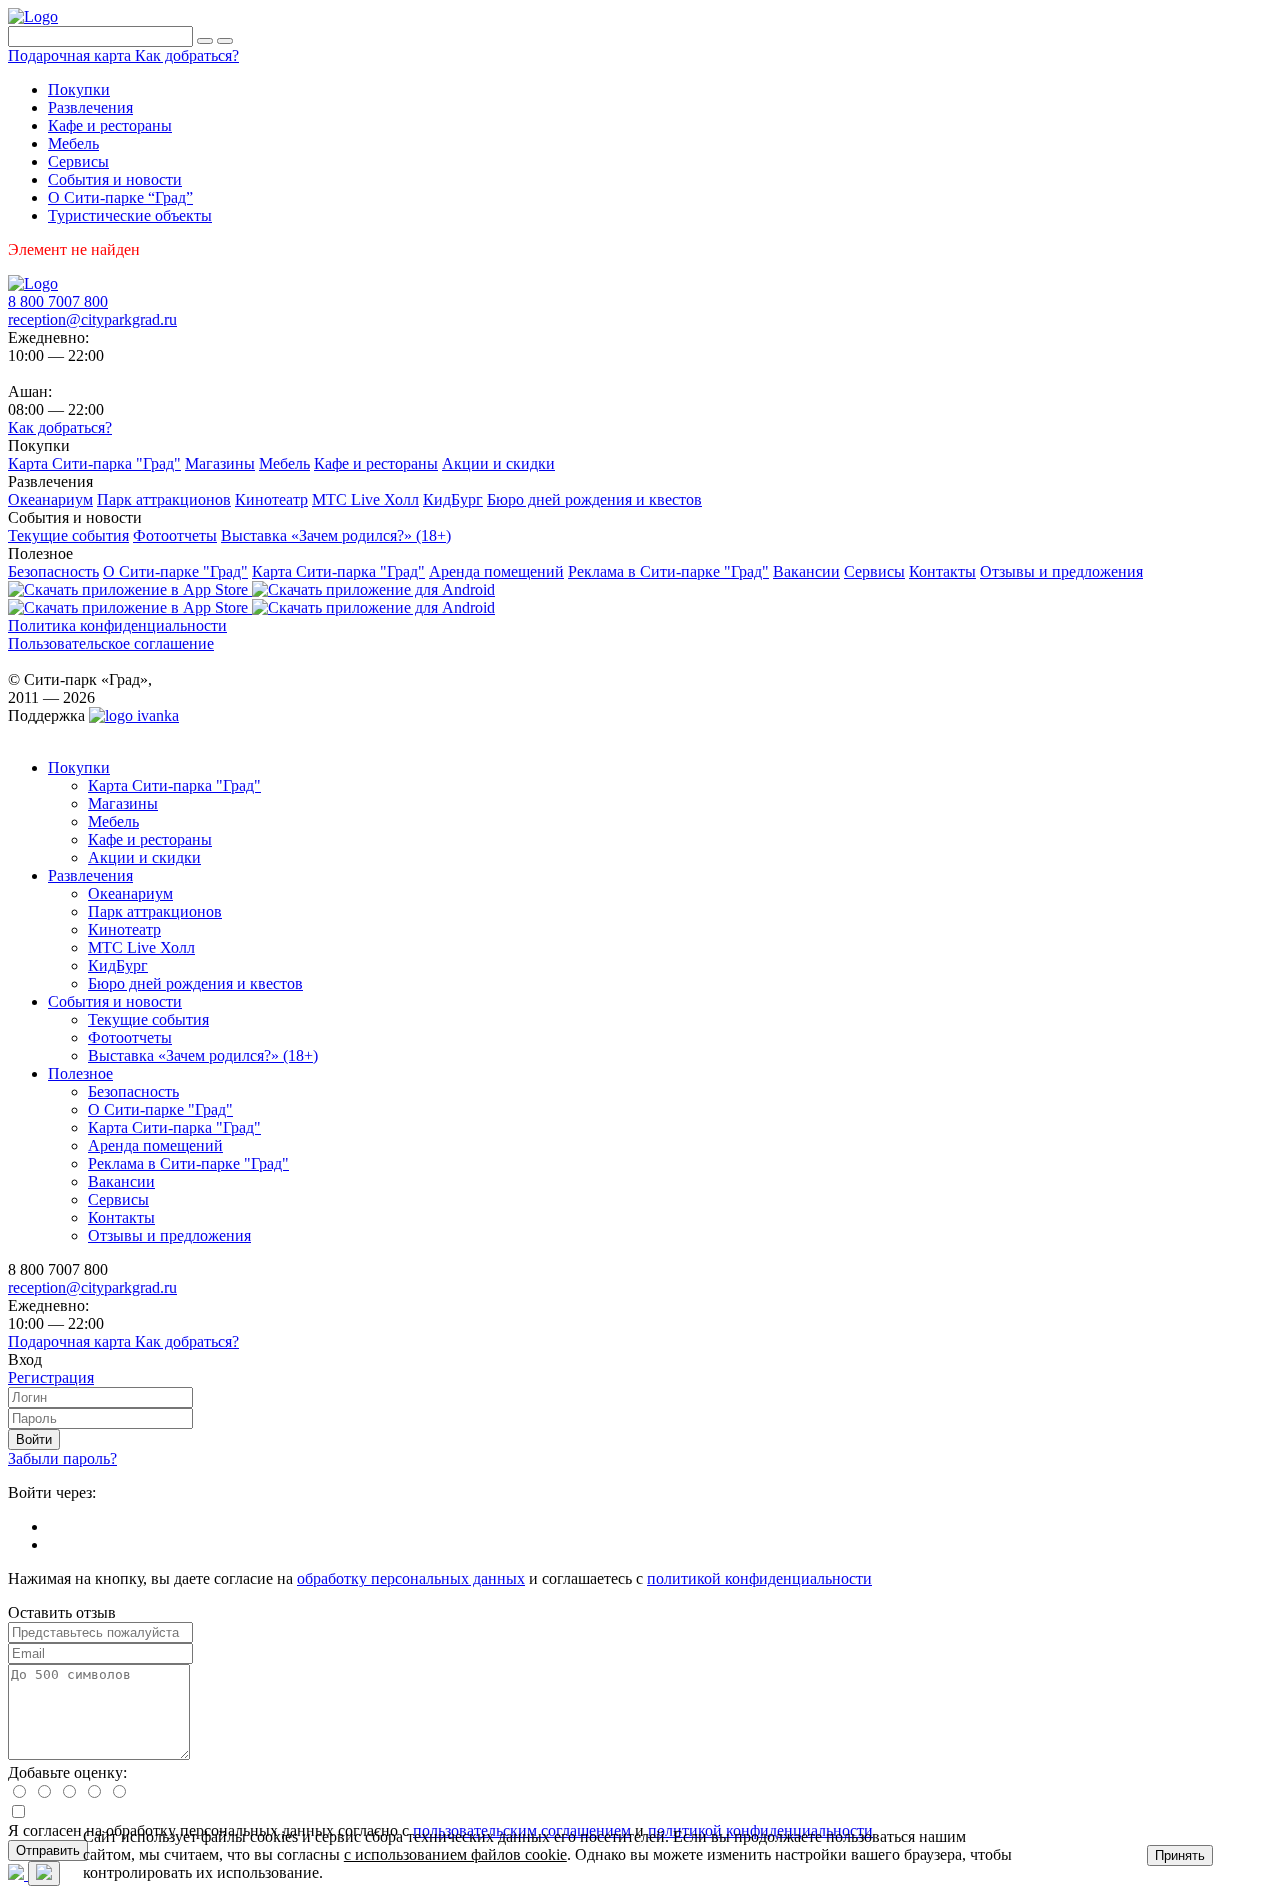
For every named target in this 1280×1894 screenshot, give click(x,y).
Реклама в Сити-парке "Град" (188, 1163)
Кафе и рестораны (150, 839)
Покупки (79, 767)
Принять (1180, 1855)
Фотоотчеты (130, 1037)
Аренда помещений (155, 1145)
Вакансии (121, 1181)
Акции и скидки (144, 857)
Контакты (121, 1217)
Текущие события (148, 1019)
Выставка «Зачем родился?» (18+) (203, 1055)
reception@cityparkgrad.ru (92, 319)
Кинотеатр (124, 929)
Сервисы (118, 1199)
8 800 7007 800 (58, 301)
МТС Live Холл (141, 947)
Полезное (80, 1073)
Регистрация (51, 1377)
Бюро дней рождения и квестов (195, 983)
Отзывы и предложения (169, 1235)
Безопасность (133, 1091)
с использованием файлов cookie (455, 1854)
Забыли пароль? (62, 1458)
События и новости (115, 1001)
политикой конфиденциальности (759, 1578)
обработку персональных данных (411, 1578)
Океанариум (130, 893)
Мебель (113, 821)
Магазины (123, 803)
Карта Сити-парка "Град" (174, 785)
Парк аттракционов (155, 911)
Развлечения (90, 875)
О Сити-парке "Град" (160, 1109)
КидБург (118, 965)
